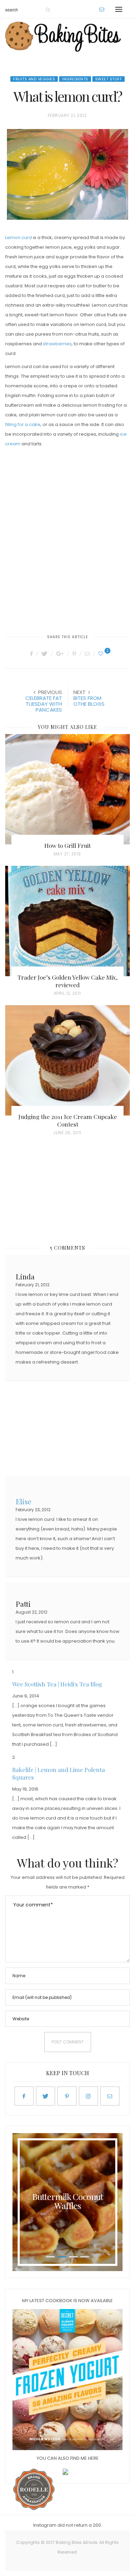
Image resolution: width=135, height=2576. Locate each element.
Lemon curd (19, 237)
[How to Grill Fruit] (67, 789)
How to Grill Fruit (67, 845)
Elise (24, 1501)
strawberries (57, 344)
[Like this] (102, 654)
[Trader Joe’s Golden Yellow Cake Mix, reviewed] (67, 921)
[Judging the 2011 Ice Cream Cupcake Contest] (67, 1060)
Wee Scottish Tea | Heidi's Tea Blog (57, 1684)
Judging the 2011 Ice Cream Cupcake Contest (68, 1120)
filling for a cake (23, 424)
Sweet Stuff (109, 79)
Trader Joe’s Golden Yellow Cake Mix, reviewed (67, 981)
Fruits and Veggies (34, 79)
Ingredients (75, 79)
